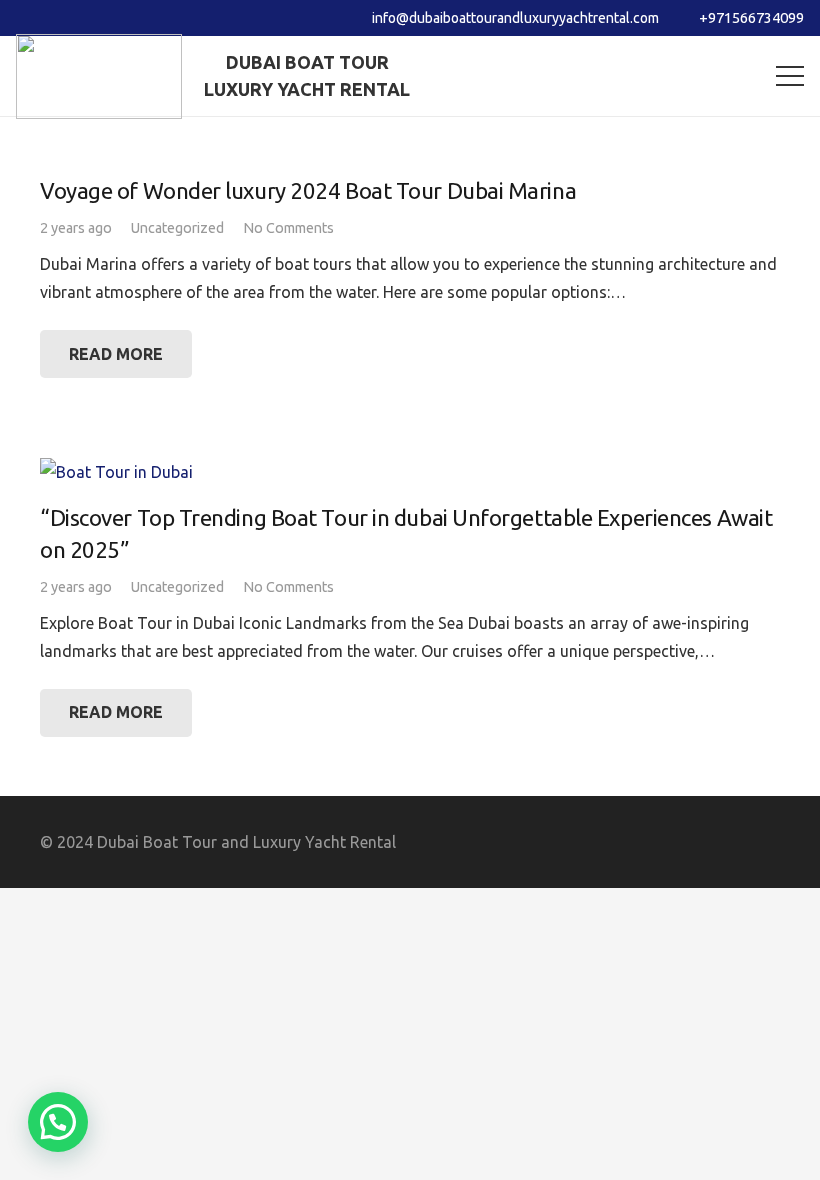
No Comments (288, 228)
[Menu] (790, 76)
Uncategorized (177, 228)
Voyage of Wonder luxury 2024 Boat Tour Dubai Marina (308, 190)
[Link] (99, 76)
